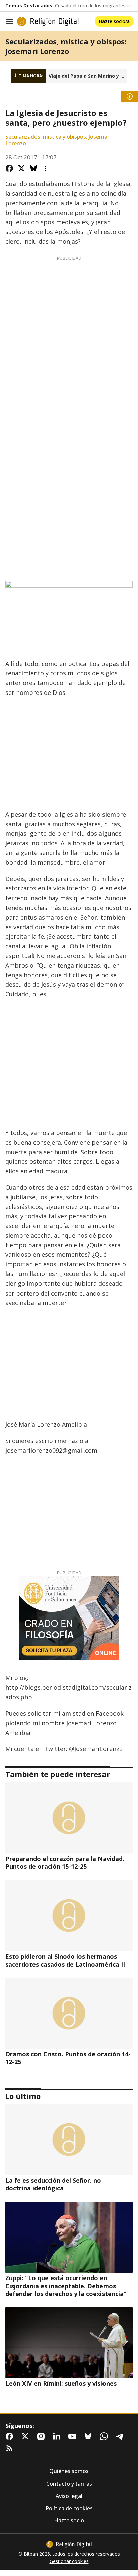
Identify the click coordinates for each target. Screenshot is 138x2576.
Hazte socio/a (114, 21)
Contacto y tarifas (69, 2484)
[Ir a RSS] (11, 2448)
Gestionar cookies (69, 2561)
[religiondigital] (69, 2544)
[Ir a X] (26, 2436)
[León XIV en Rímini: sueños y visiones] (69, 2343)
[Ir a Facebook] (11, 2436)
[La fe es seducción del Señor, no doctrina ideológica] (69, 2140)
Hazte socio (69, 2520)
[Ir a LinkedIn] (58, 2436)
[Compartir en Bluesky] (33, 168)
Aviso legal (69, 2496)
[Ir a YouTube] (74, 2436)
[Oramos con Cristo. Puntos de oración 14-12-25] (69, 2013)
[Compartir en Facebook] (9, 168)
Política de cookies (69, 2508)
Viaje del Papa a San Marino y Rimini (88, 76)
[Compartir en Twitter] (21, 168)
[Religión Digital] (48, 21)
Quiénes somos (69, 2471)
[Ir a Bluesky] (89, 2436)
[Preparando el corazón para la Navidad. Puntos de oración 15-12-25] (69, 1818)
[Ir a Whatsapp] (105, 2436)
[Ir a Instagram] (42, 2436)
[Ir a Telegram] (121, 2436)
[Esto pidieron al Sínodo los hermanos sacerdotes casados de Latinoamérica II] (69, 1916)
